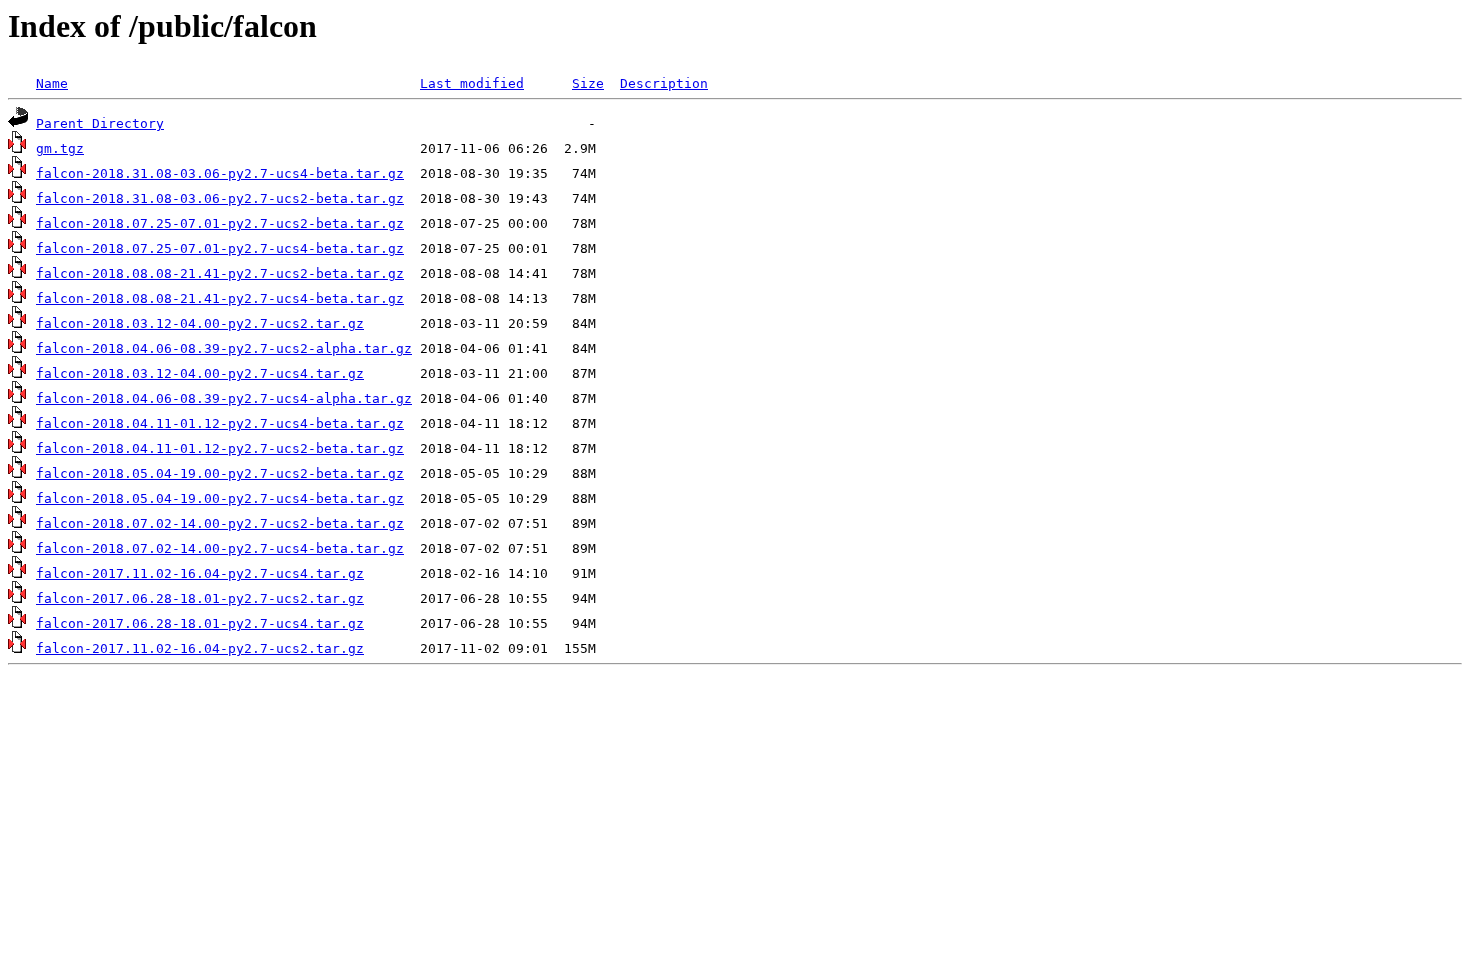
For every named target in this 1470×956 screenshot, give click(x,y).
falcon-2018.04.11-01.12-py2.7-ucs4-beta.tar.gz (220, 423)
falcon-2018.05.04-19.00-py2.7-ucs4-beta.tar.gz (220, 498)
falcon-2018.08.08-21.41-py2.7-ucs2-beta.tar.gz (220, 273)
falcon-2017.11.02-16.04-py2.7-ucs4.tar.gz (200, 573)
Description (664, 83)
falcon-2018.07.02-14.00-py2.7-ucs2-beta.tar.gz (220, 523)
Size (588, 83)
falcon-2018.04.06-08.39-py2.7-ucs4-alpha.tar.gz (224, 398)
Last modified (472, 83)
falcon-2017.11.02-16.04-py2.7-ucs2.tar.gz (200, 648)
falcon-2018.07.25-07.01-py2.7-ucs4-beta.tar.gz (220, 248)
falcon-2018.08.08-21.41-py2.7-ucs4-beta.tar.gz (220, 298)
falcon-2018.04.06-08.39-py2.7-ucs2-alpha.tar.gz (224, 348)
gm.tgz (60, 148)
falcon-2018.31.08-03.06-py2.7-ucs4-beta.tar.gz (220, 173)
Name (52, 83)
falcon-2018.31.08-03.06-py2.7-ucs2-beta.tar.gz (220, 198)
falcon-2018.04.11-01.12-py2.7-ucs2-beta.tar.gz (220, 448)
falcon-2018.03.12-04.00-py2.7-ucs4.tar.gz (200, 373)
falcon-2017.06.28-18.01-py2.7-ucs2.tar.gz (200, 598)
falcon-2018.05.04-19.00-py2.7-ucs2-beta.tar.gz (220, 473)
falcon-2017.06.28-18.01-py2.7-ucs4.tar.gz (200, 623)
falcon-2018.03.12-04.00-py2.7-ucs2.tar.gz (200, 323)
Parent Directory (100, 123)
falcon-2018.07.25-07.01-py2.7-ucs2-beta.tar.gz (220, 223)
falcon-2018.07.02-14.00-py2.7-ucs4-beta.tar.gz (220, 548)
